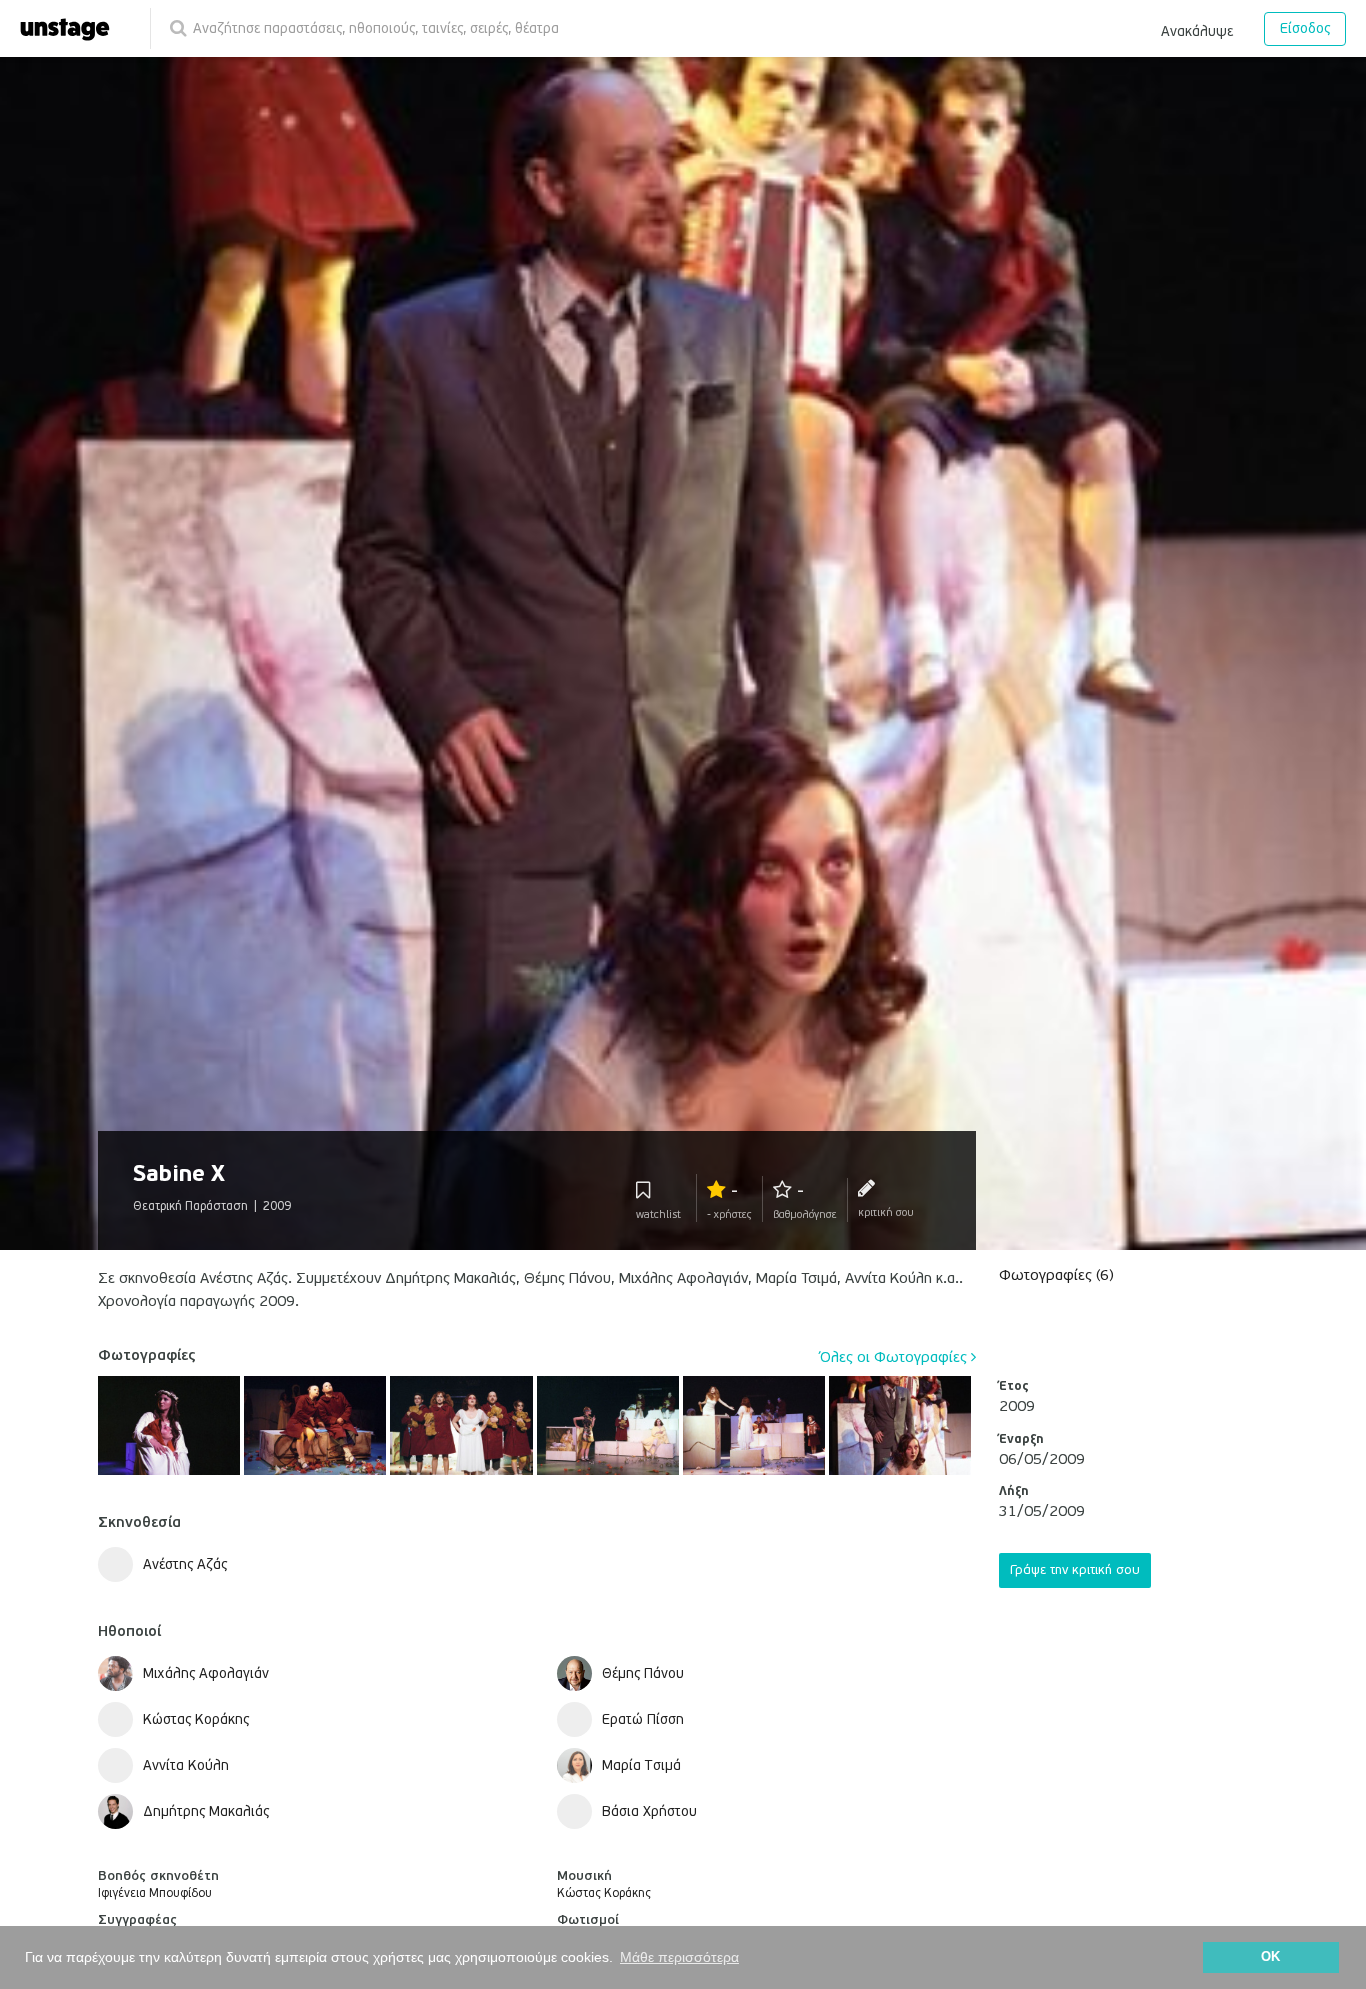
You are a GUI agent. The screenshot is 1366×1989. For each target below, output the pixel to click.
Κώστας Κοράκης (604, 1893)
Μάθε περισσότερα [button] (679, 1957)
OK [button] (1270, 1957)
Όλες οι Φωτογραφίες (895, 1357)
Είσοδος (1305, 28)
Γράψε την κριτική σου (1075, 1570)
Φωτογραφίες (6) (1056, 1275)
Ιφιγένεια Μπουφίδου (155, 1893)
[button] (1197, 28)
